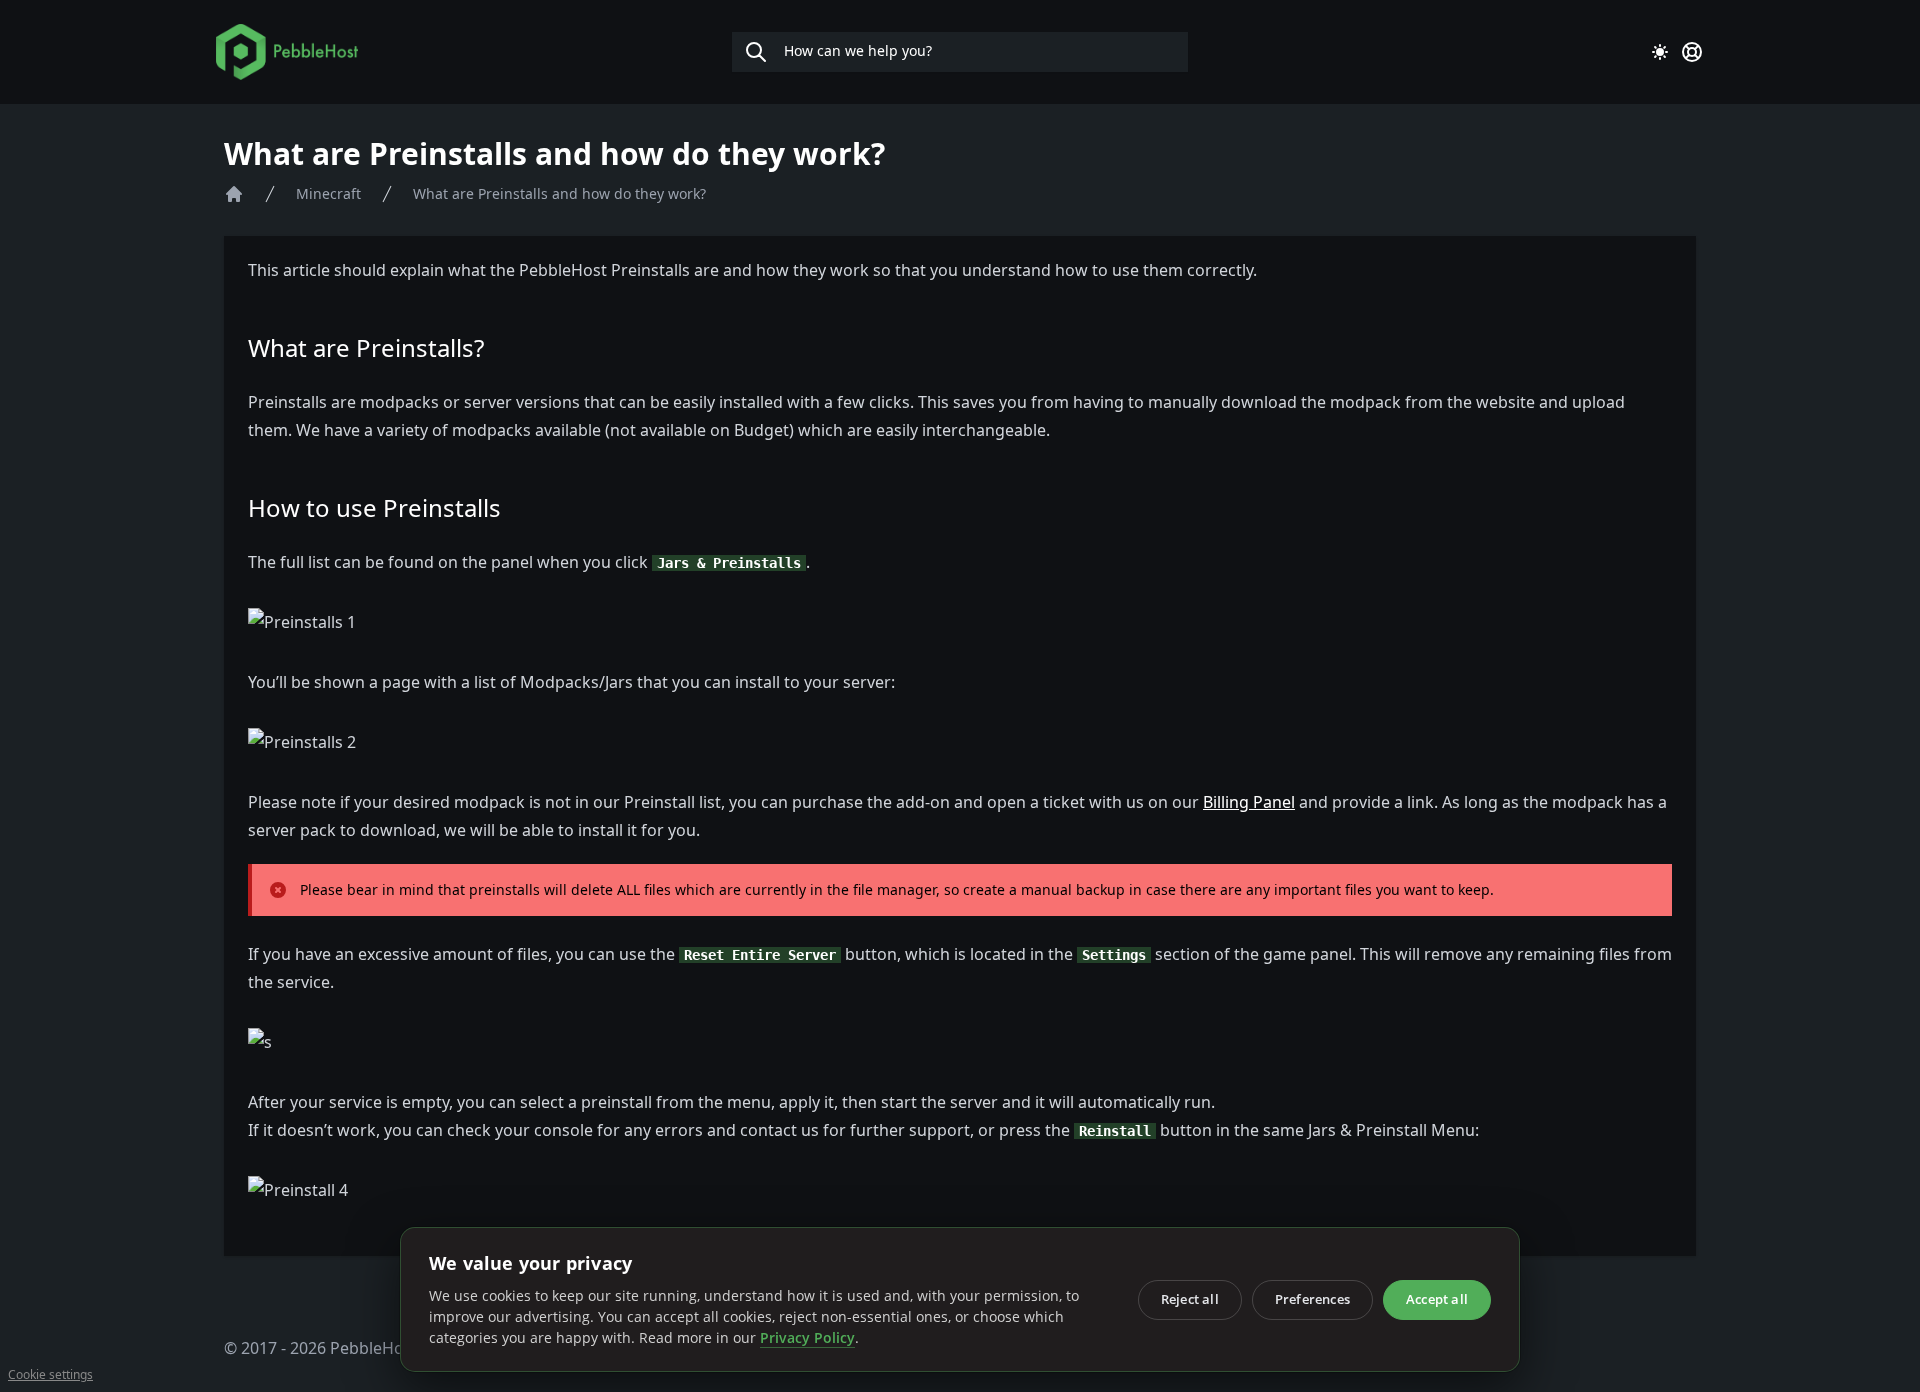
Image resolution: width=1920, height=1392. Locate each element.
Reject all (1190, 1299)
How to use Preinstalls (374, 507)
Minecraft (328, 193)
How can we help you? (856, 50)
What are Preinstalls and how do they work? (559, 193)
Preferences (1312, 1299)
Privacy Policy (807, 1338)
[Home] (234, 194)
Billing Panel (1249, 802)
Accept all (1437, 1299)
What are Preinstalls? (366, 347)
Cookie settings (50, 1375)
